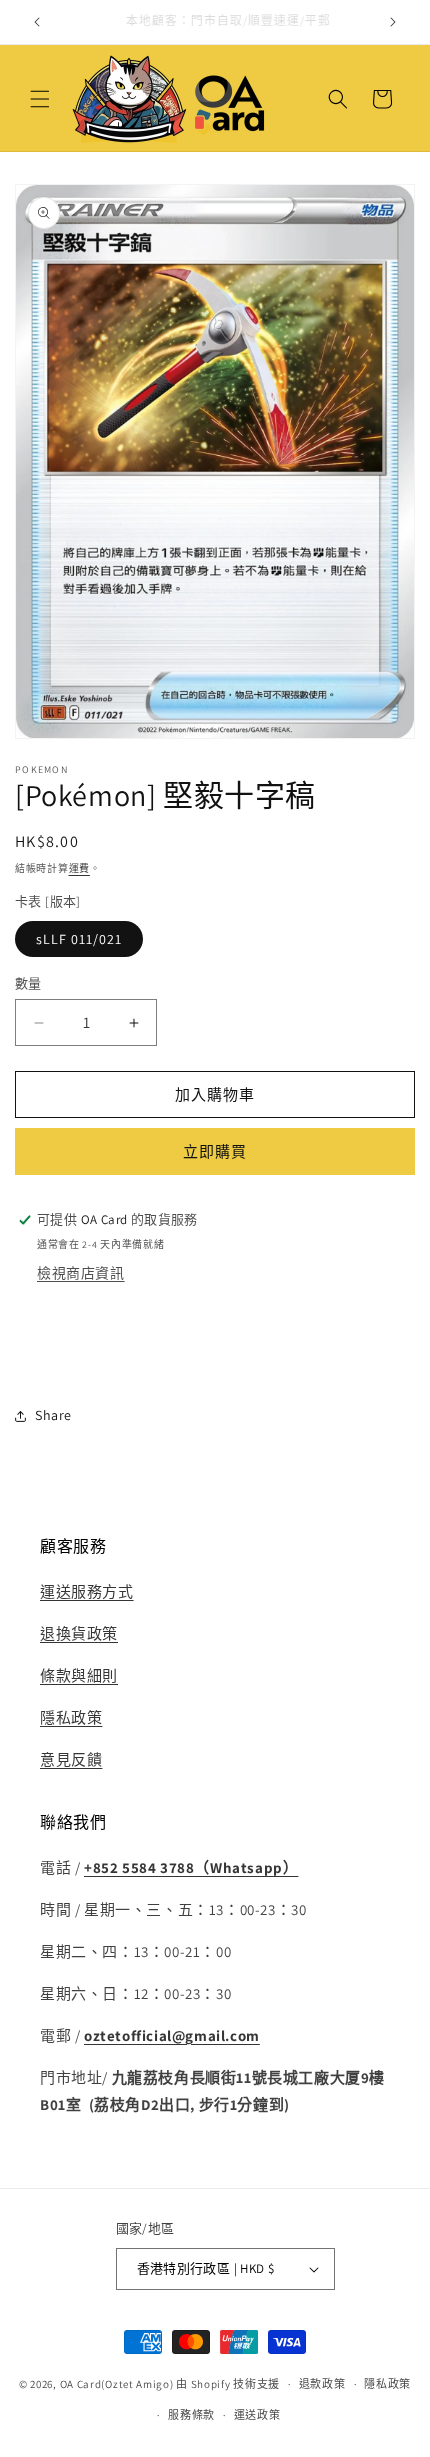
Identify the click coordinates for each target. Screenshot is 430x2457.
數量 (28, 983)
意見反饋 (71, 1759)
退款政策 (322, 2384)
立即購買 (215, 1151)
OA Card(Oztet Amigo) (117, 2384)
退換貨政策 (79, 1633)
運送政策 (257, 2415)
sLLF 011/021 (79, 939)
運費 (79, 868)
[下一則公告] (393, 22)
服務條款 (191, 2415)
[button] (40, 99)
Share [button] (53, 1415)
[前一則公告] (37, 22)
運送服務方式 (87, 1591)
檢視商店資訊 (81, 1273)
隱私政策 (71, 1717)
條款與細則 (79, 1675)
